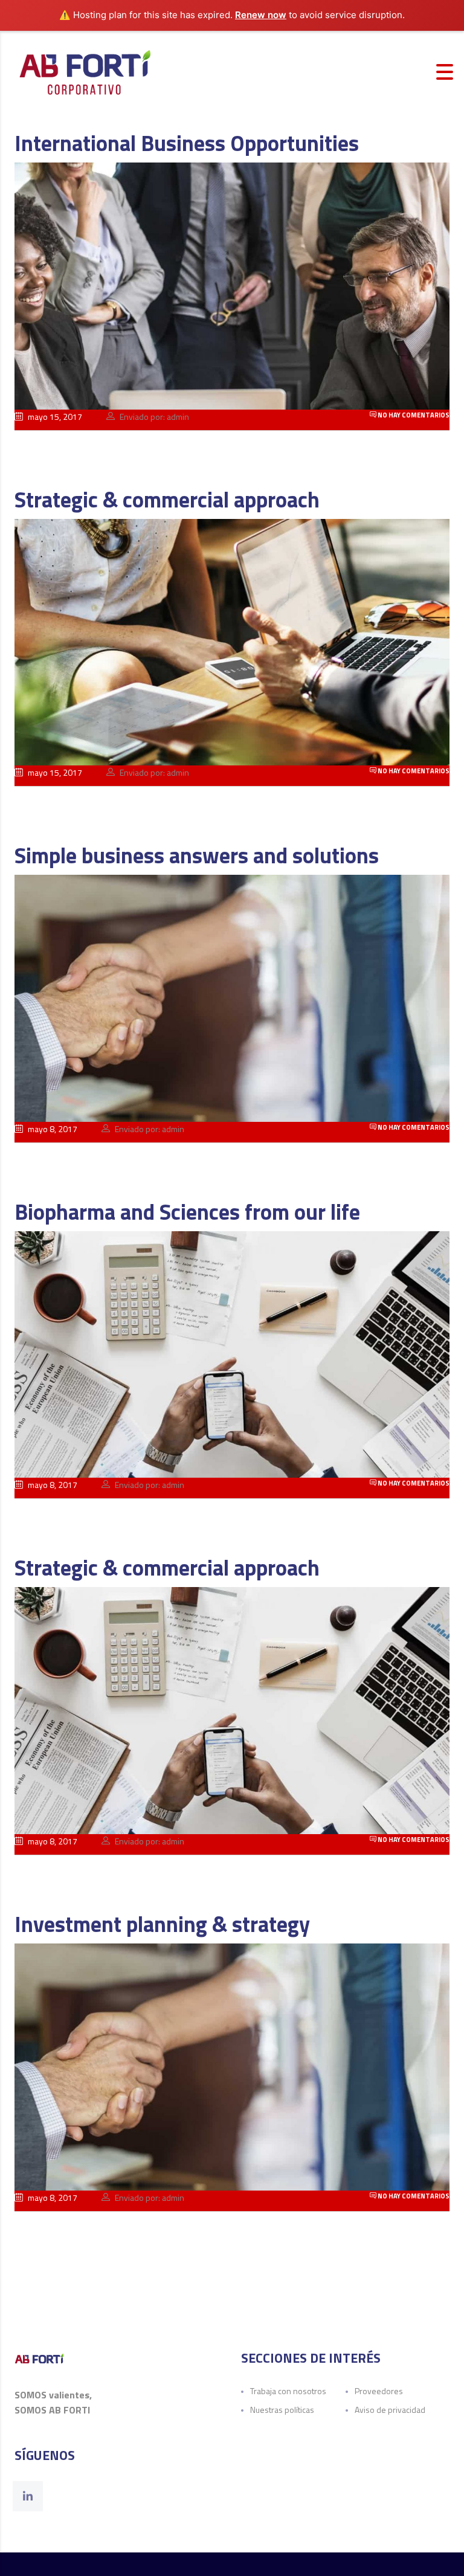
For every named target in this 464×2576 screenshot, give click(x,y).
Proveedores (379, 2391)
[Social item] (28, 2496)
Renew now (261, 15)
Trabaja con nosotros (288, 2391)
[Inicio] (85, 71)
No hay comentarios (413, 415)
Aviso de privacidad (390, 2410)
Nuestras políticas (282, 2410)
